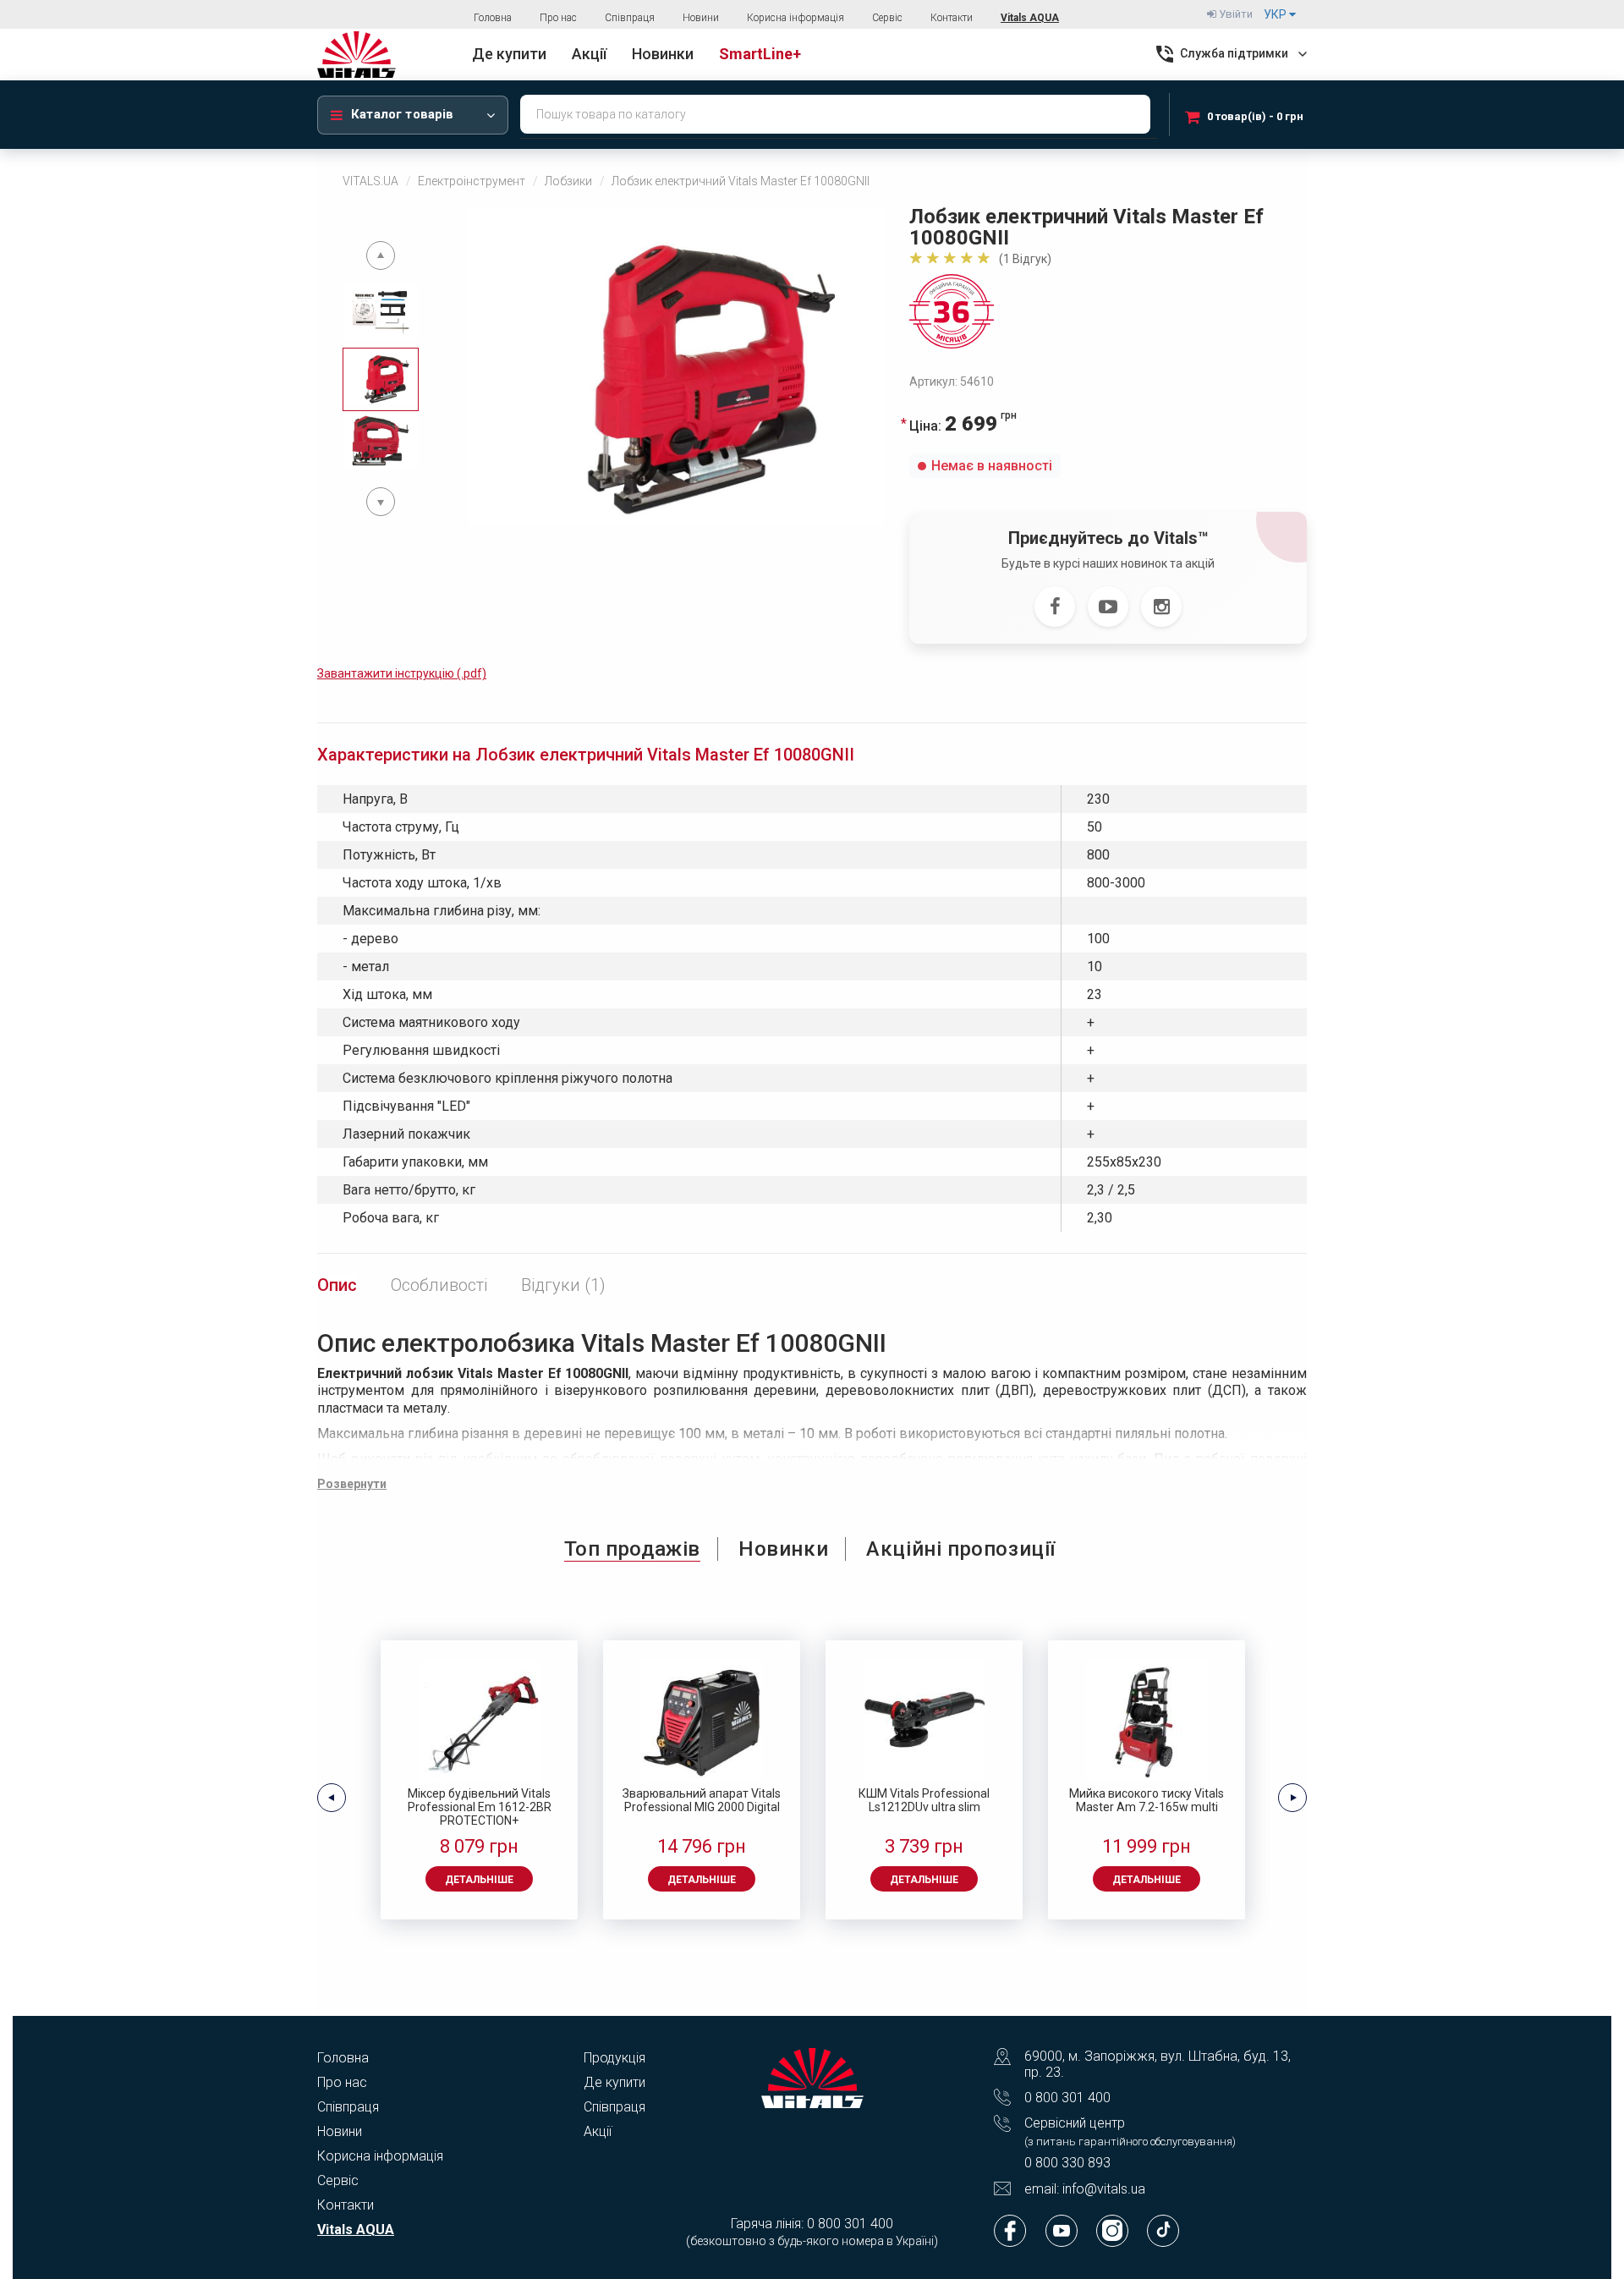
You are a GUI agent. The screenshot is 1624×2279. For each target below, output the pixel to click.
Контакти (952, 18)
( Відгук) (1025, 259)
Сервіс (887, 18)
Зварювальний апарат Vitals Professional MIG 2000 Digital (702, 1800)
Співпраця (630, 18)
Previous (381, 255)
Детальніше (479, 1880)
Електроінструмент (472, 181)
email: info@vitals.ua (1085, 2189)
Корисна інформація (796, 18)
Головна (493, 18)
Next (381, 502)
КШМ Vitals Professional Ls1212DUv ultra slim (924, 1800)
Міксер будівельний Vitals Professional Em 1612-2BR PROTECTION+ (480, 1807)
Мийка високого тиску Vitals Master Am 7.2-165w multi (1147, 1800)
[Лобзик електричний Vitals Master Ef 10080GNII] (676, 366)
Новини (701, 18)
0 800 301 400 (1067, 2098)
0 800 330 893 (1067, 2163)
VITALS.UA (370, 181)
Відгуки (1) (563, 1285)
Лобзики (568, 181)
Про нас (558, 18)
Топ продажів (632, 1549)
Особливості (439, 1285)
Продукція (614, 2058)
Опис (337, 1285)
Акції (598, 2131)
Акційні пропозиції (961, 1549)
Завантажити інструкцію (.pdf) (402, 673)
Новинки (783, 1549)
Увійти (1234, 14)
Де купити (614, 2082)
